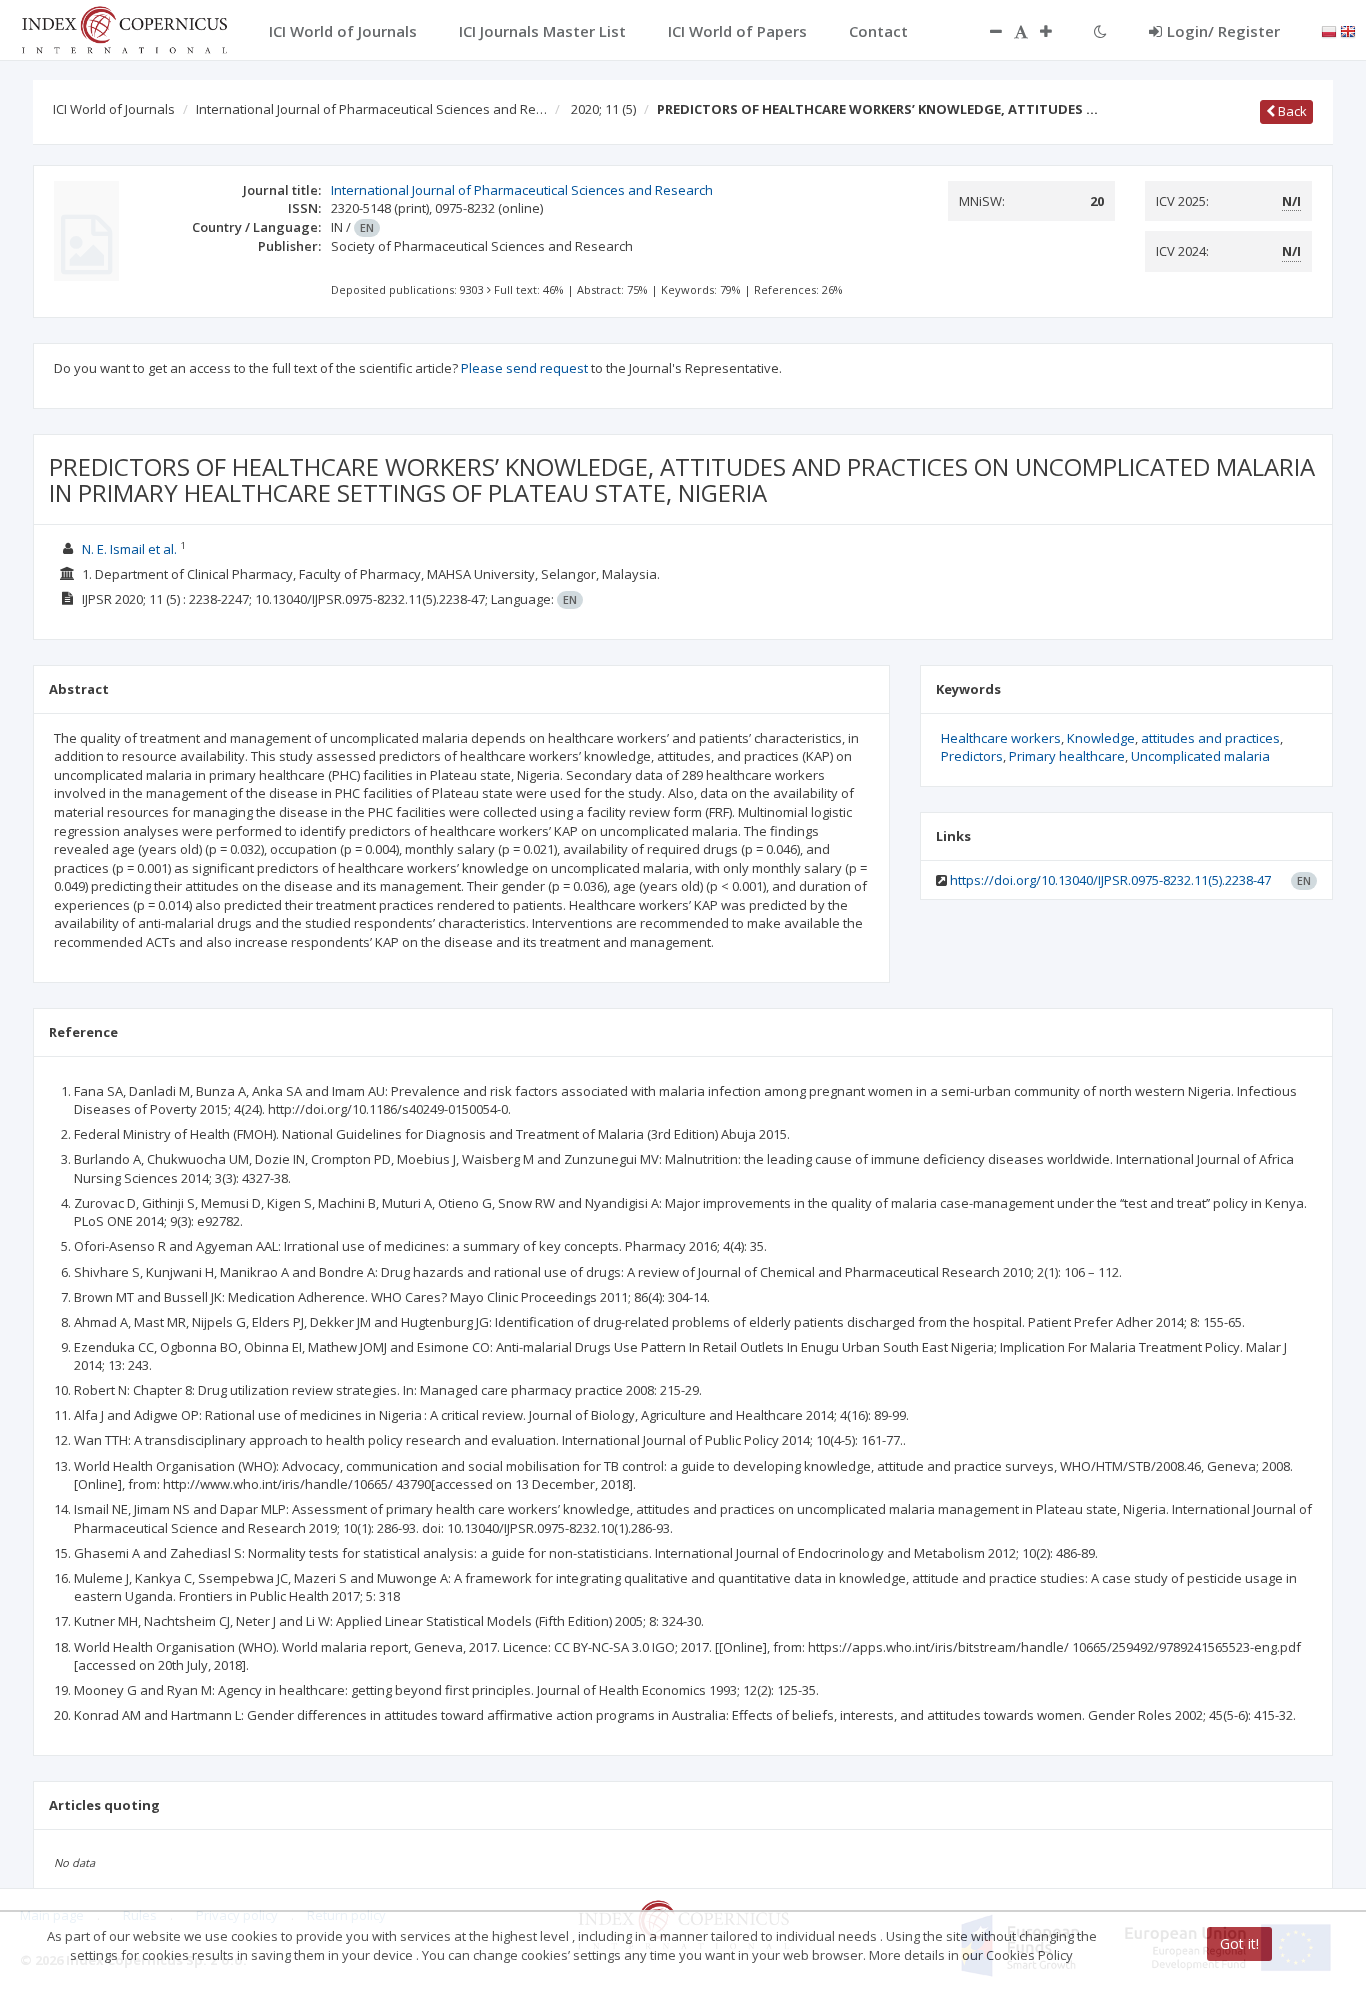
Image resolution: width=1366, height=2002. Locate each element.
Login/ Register (1223, 31)
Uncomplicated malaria (1200, 756)
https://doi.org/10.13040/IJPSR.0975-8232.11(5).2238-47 (1110, 880)
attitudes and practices (1210, 738)
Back (1291, 111)
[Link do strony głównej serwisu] (124, 28)
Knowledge (1101, 738)
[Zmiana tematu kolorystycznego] (1100, 31)
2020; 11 (603, 109)
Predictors (972, 756)
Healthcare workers (1001, 738)
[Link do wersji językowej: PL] (1329, 30)
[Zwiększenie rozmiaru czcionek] (1056, 31)
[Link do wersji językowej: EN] (1348, 30)
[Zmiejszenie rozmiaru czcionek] (986, 31)
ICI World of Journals (114, 109)
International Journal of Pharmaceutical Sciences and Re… (371, 109)
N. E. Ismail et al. (129, 549)
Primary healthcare (1067, 756)
